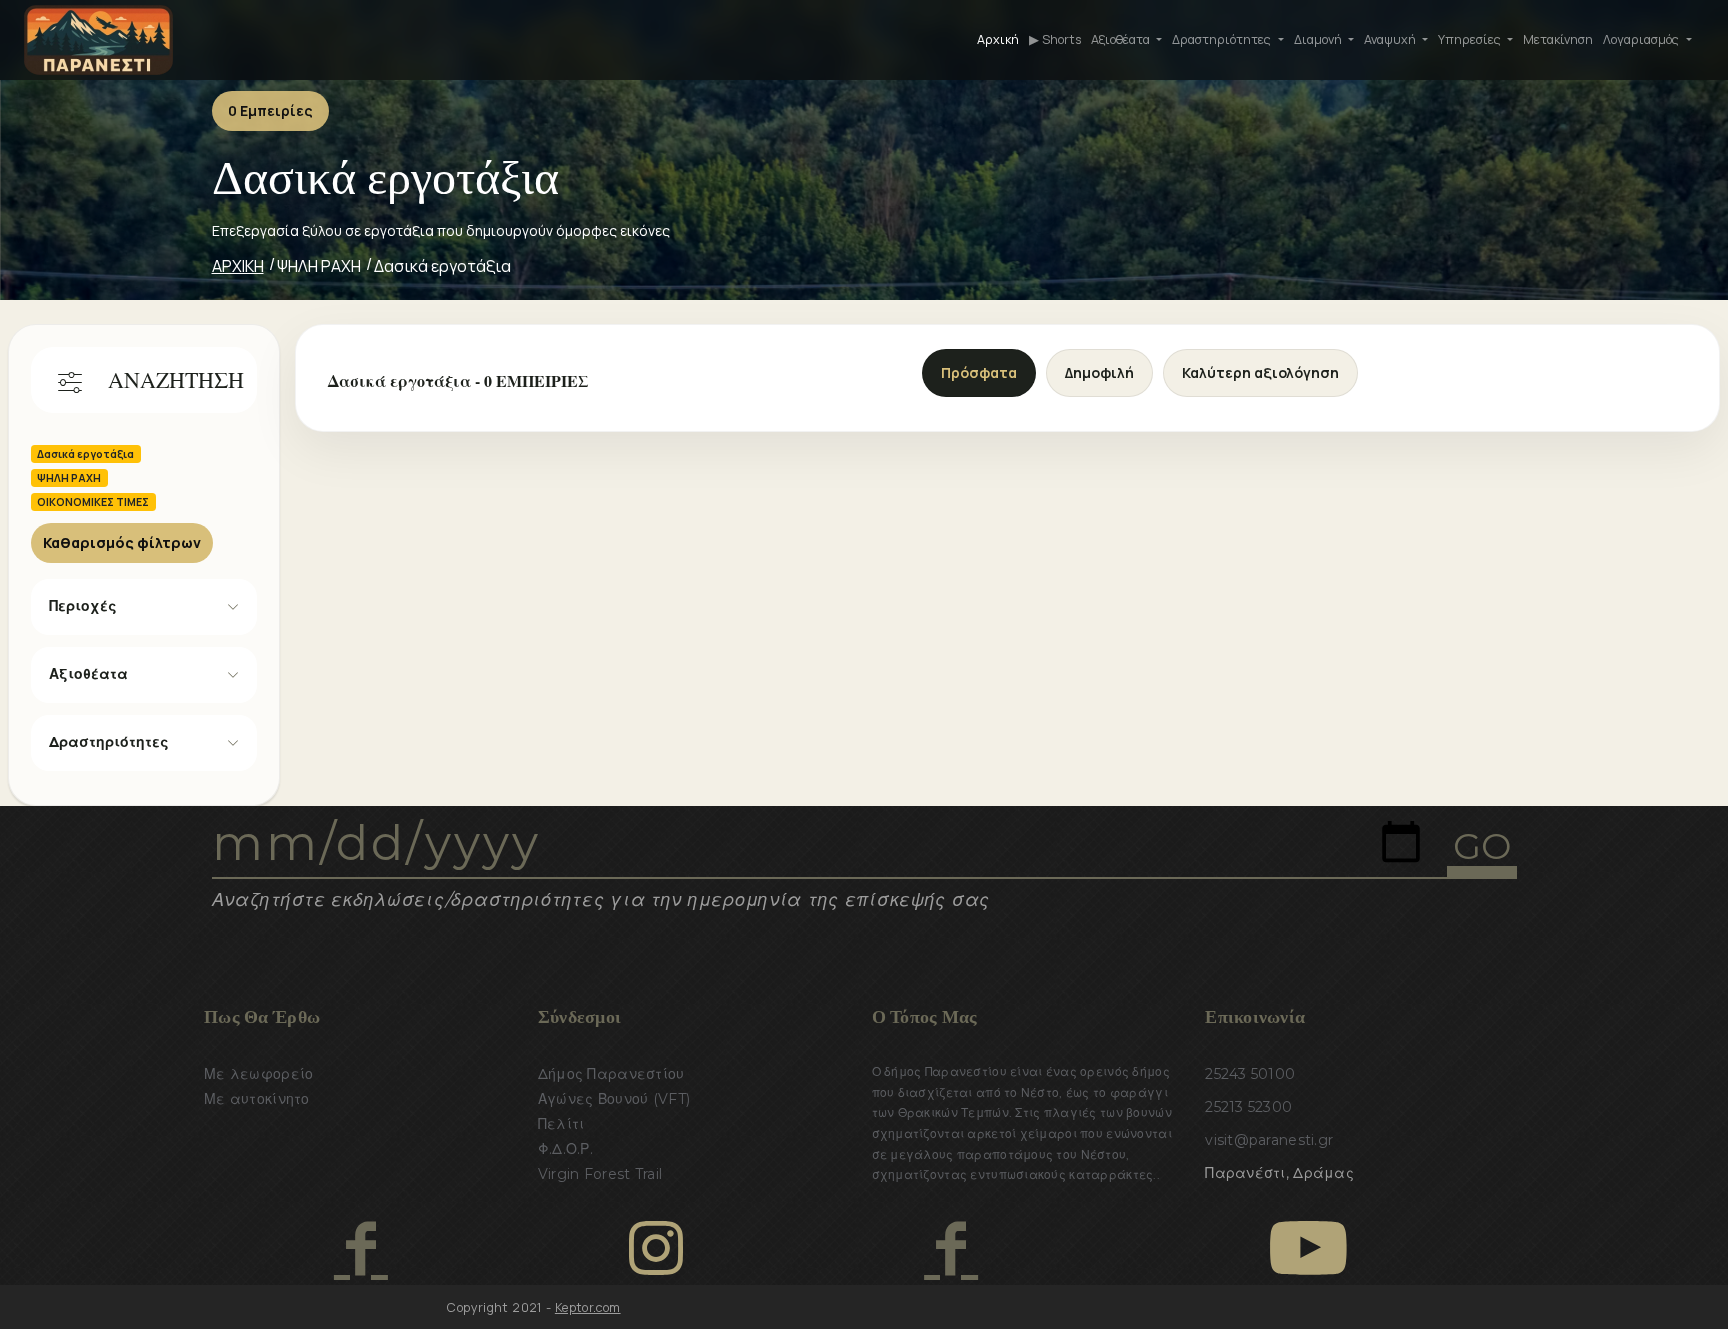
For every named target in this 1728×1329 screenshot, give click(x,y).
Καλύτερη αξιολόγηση (1260, 372)
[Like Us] (360, 1248)
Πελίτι (561, 1124)
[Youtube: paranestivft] (1308, 1248)
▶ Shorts (1055, 39)
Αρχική (998, 39)
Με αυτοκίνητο (257, 1099)
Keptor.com (588, 1307)
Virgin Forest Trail (600, 1174)
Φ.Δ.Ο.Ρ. (565, 1149)
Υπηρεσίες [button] (1471, 39)
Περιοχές (83, 606)
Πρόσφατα (979, 372)
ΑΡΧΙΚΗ (238, 266)
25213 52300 (1248, 1107)
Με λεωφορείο (258, 1074)
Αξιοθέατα (88, 674)
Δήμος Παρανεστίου (611, 1074)
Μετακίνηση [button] (1558, 39)
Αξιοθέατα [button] (1122, 39)
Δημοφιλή (1099, 372)
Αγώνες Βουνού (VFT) (614, 1099)
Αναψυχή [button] (1391, 39)
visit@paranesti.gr (1269, 1140)
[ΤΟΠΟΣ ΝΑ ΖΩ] (950, 1248)
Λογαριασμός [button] (1642, 39)
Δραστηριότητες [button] (1223, 39)
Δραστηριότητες (109, 742)
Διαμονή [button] (1319, 39)
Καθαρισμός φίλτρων (122, 542)
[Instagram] (656, 1248)
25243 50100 (1250, 1074)
